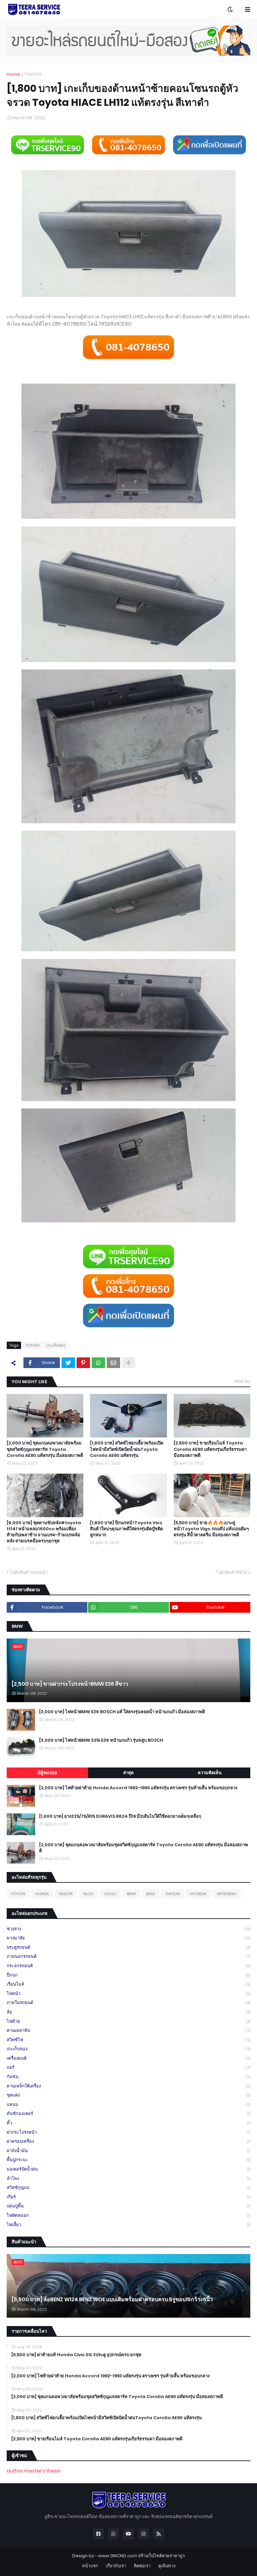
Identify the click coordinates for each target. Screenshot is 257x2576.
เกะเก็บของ (56, 1345)
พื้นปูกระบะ (128, 2160)
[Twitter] (68, 1363)
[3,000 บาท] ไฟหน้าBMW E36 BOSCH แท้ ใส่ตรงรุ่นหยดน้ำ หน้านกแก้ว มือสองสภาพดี (122, 1712)
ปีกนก (128, 1975)
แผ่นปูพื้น (128, 2206)
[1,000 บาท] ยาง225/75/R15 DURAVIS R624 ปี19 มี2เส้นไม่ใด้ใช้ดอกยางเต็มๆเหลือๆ (120, 1816)
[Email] (113, 1363)
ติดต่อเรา (142, 2566)
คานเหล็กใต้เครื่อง (128, 2086)
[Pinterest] (83, 1363)
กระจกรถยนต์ (128, 1966)
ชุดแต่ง (128, 2095)
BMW (131, 1894)
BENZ (151, 1894)
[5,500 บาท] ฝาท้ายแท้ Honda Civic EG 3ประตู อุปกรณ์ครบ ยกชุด (76, 2355)
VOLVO (110, 1894)
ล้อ (128, 2012)
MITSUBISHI (227, 1894)
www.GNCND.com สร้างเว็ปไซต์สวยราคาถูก (142, 2556)
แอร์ (128, 2067)
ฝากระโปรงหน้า (128, 2132)
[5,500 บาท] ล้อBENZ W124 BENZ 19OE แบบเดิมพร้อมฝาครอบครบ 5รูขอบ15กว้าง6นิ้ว (112, 2300)
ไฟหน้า (128, 1993)
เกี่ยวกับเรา (116, 2566)
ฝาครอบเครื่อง (128, 2141)
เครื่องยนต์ (128, 2058)
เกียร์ (128, 2197)
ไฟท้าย (128, 2021)
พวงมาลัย (128, 1938)
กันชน (128, 2077)
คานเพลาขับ (128, 2030)
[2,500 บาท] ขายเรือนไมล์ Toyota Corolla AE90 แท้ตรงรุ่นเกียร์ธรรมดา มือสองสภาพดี (210, 1449)
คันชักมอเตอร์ (128, 2113)
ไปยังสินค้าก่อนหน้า (29, 1572)
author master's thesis (34, 2471)
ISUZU (88, 1894)
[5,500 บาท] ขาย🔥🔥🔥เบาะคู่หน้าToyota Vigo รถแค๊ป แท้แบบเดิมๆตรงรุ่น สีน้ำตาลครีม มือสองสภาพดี (211, 1529)
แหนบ (128, 2104)
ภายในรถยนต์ (128, 2003)
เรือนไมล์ (128, 1984)
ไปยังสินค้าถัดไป (231, 1572)
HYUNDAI (198, 1894)
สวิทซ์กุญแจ (128, 2187)
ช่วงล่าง (128, 1929)
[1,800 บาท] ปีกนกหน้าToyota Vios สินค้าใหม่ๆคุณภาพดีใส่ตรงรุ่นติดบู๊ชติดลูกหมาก (126, 1529)
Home (13, 74)
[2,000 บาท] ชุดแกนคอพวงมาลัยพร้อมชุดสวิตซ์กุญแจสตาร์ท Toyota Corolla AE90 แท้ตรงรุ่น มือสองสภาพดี (45, 1449)
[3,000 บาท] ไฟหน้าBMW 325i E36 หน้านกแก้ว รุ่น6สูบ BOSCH (101, 1740)
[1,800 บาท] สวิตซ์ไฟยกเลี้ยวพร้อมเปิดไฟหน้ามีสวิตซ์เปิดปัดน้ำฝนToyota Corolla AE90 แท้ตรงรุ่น (127, 1449)
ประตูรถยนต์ (128, 1947)
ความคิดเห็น (210, 1773)
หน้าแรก (90, 2566)
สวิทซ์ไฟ (128, 2040)
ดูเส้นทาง (167, 2566)
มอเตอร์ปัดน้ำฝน (128, 2169)
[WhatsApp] (98, 1363)
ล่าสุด (128, 1773)
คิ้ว (128, 2123)
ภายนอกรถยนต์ (128, 1956)
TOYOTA (33, 74)
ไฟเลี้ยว (128, 2225)
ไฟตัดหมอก (128, 2215)
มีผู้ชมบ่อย (47, 1773)
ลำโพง (128, 2178)
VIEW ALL (242, 1381)
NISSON (66, 1894)
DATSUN (173, 1894)
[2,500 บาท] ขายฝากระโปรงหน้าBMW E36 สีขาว (70, 1684)
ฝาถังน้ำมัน (128, 2151)
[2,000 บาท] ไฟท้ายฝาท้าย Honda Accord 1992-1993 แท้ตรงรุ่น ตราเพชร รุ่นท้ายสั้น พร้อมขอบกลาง (138, 1788)
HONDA (42, 1894)
